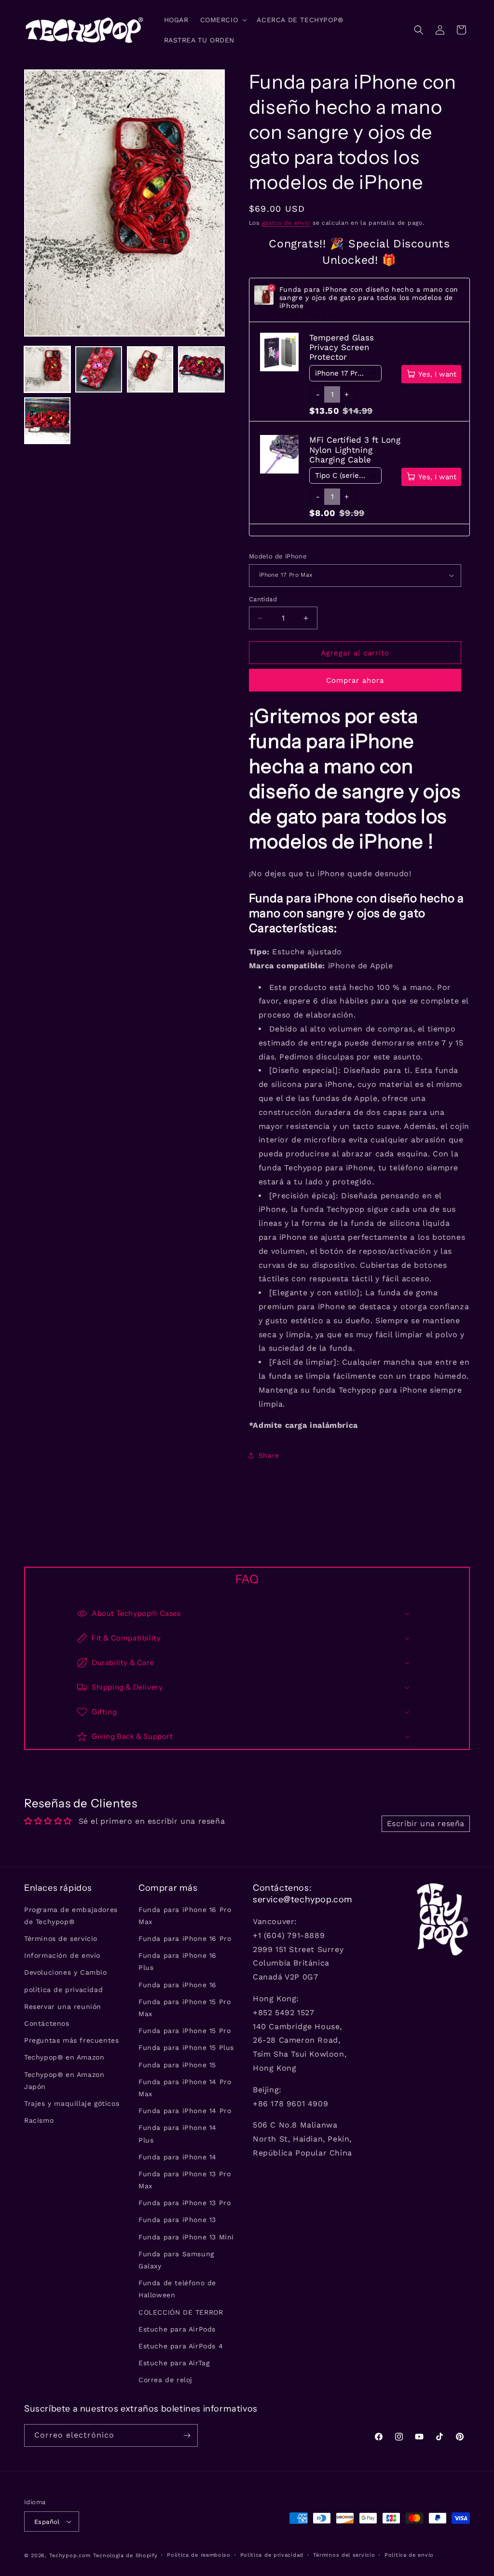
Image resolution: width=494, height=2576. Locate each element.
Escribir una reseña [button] (426, 1824)
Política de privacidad (272, 2555)
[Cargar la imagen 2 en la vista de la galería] (98, 369)
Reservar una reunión (63, 2007)
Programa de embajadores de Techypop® (71, 1916)
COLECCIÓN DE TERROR (181, 2312)
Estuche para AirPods (177, 2329)
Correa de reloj (165, 2380)
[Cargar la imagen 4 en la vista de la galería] (201, 369)
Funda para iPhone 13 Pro (185, 2203)
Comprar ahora (355, 680)
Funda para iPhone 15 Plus (186, 2047)
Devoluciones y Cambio (66, 1972)
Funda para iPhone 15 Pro (185, 2031)
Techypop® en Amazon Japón (64, 2081)
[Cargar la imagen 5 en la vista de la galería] (47, 420)
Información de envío (62, 1955)
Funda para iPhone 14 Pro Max (185, 2088)
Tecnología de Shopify (125, 2556)
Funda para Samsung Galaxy (176, 2260)
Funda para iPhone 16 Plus (178, 1961)
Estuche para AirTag (174, 2363)
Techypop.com (70, 2556)
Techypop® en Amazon (64, 2057)
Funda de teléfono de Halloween (177, 2289)
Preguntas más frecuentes (71, 2040)
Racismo (39, 2120)
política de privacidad (63, 1990)
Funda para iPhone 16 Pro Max (185, 1916)
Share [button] (269, 1455)
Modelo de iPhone (278, 556)
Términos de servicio (61, 1939)
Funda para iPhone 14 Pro (185, 2111)
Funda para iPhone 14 (178, 2157)
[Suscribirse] (187, 2435)
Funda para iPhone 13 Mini (186, 2237)
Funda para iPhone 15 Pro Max (185, 2008)
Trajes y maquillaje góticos (72, 2103)
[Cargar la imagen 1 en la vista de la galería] (47, 369)
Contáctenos (47, 2023)
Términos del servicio (344, 2555)
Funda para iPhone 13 (177, 2220)
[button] (223, 20)
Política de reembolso (199, 2555)
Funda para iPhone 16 (178, 1985)
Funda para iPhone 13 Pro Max (185, 2180)
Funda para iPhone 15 (177, 2065)
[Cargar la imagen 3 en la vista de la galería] (150, 369)
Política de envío (409, 2555)
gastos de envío (286, 223)
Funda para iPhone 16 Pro (185, 1939)
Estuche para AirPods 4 (181, 2346)
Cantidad (263, 599)
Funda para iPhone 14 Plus (178, 2134)
